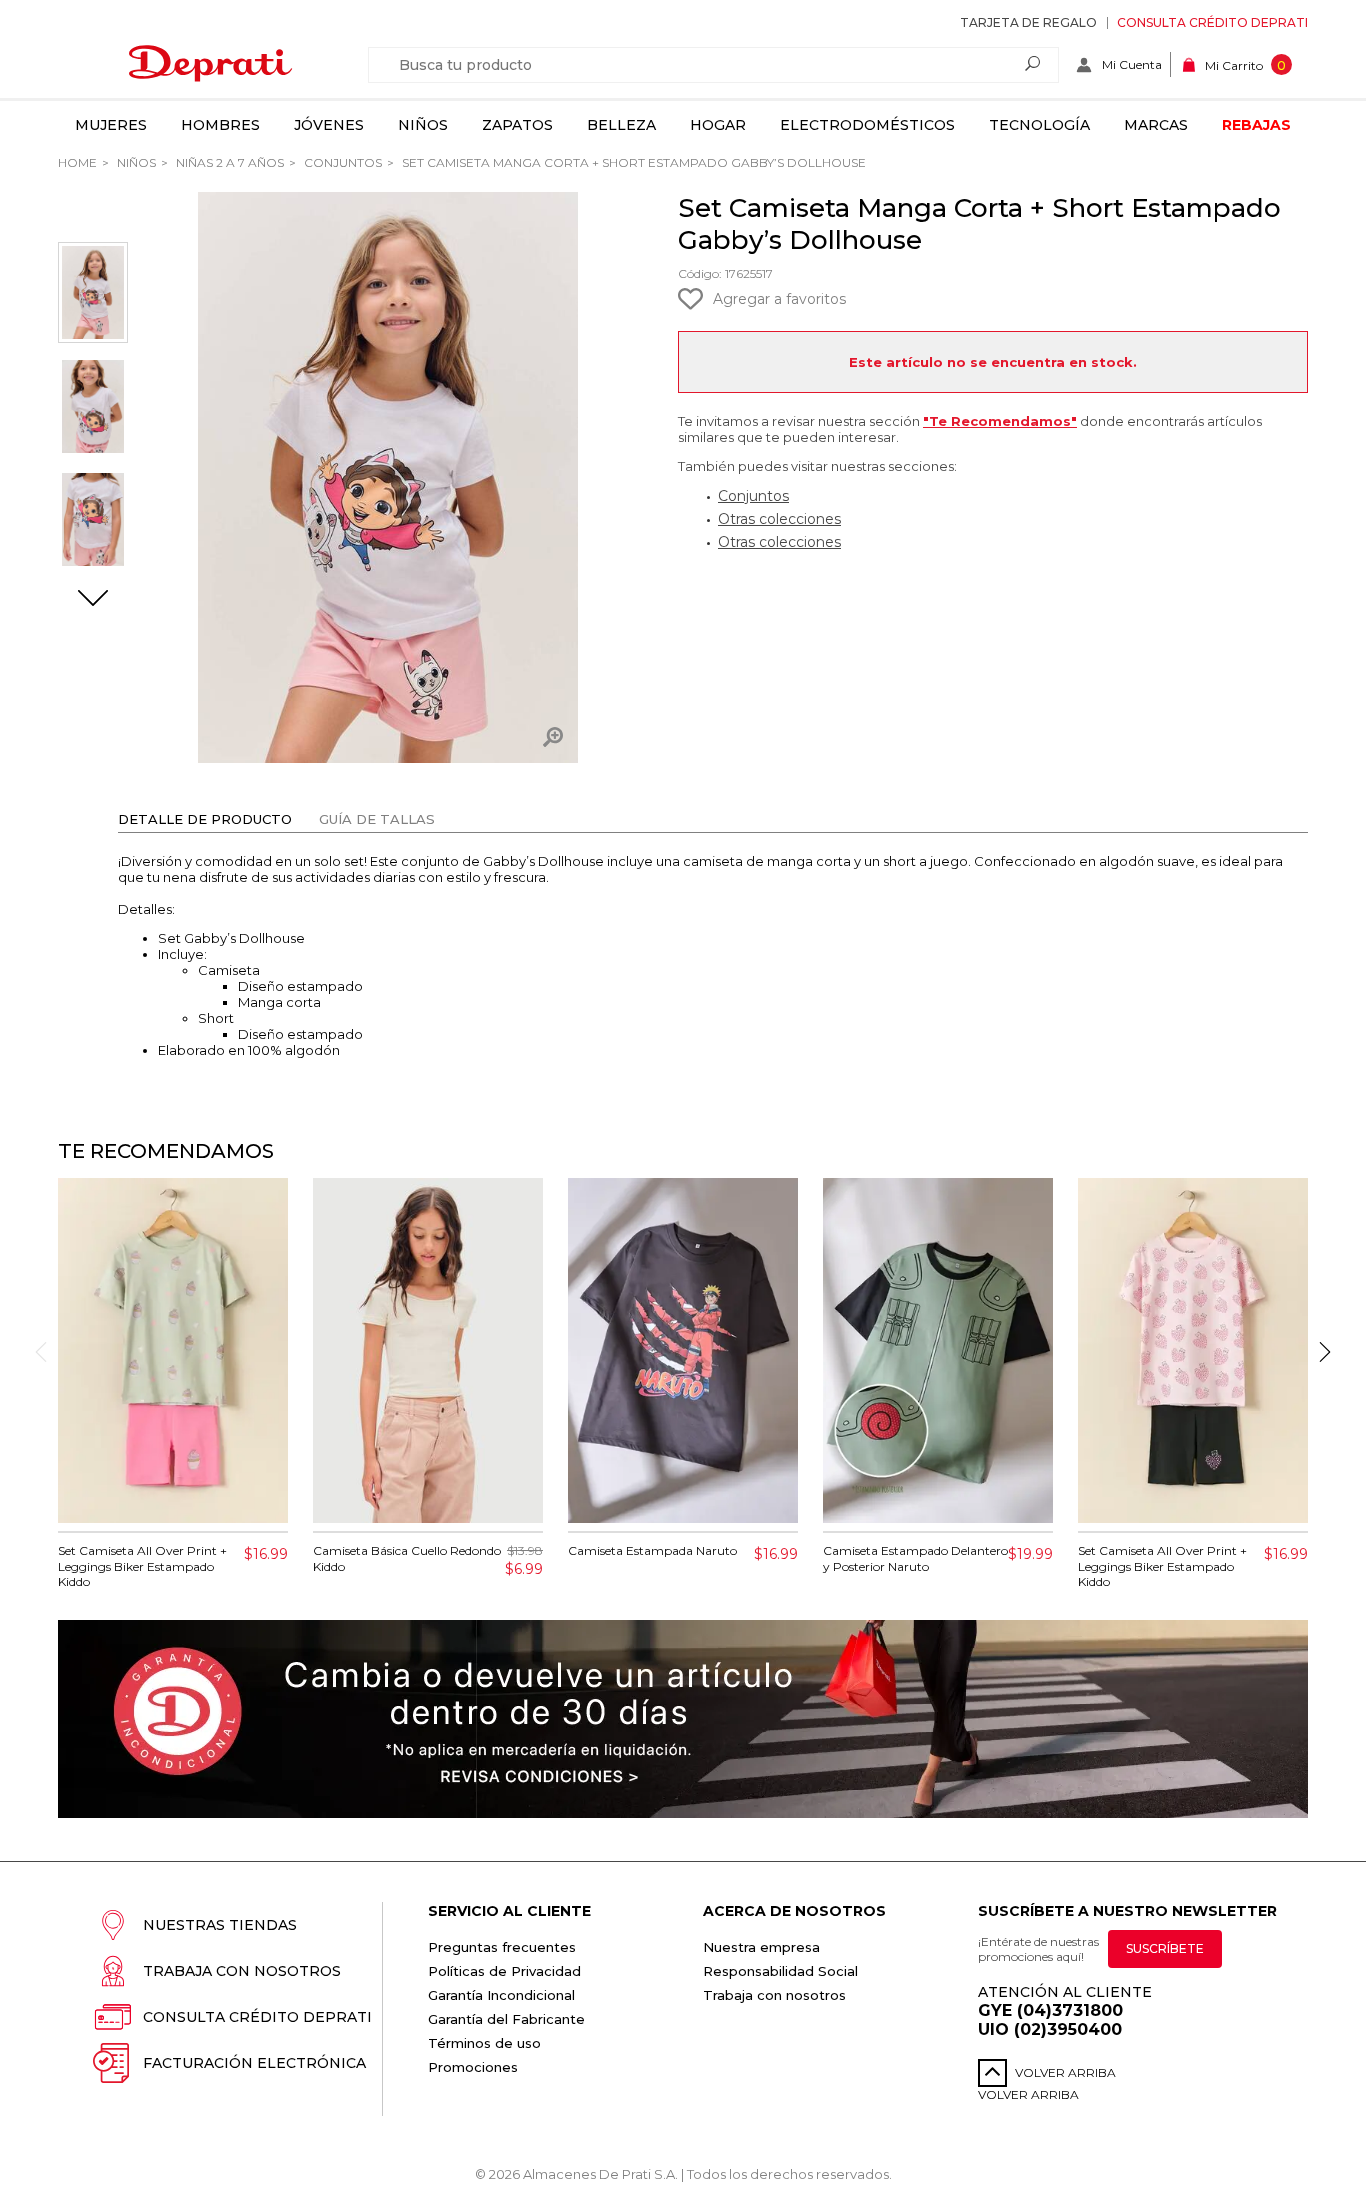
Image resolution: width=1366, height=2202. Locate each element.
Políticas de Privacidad (504, 1971)
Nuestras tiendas (220, 1925)
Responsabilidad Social (780, 1971)
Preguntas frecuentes (502, 1947)
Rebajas (1256, 125)
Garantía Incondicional (501, 1995)
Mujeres (111, 125)
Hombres (220, 125)
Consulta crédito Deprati (1212, 22)
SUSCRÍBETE (1165, 1948)
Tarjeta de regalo (1028, 22)
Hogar (718, 125)
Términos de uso (484, 2043)
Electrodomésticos (867, 125)
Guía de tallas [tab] (377, 819)
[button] (93, 600)
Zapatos (517, 125)
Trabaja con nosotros (242, 1971)
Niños (423, 125)
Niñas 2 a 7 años (228, 162)
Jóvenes (329, 125)
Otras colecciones (779, 519)
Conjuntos (341, 162)
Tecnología (1039, 125)
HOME (77, 162)
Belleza (621, 125)
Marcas (1156, 125)
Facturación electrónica (254, 2063)
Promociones (473, 2067)
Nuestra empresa (761, 1947)
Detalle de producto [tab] (205, 819)
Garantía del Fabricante (506, 2019)
